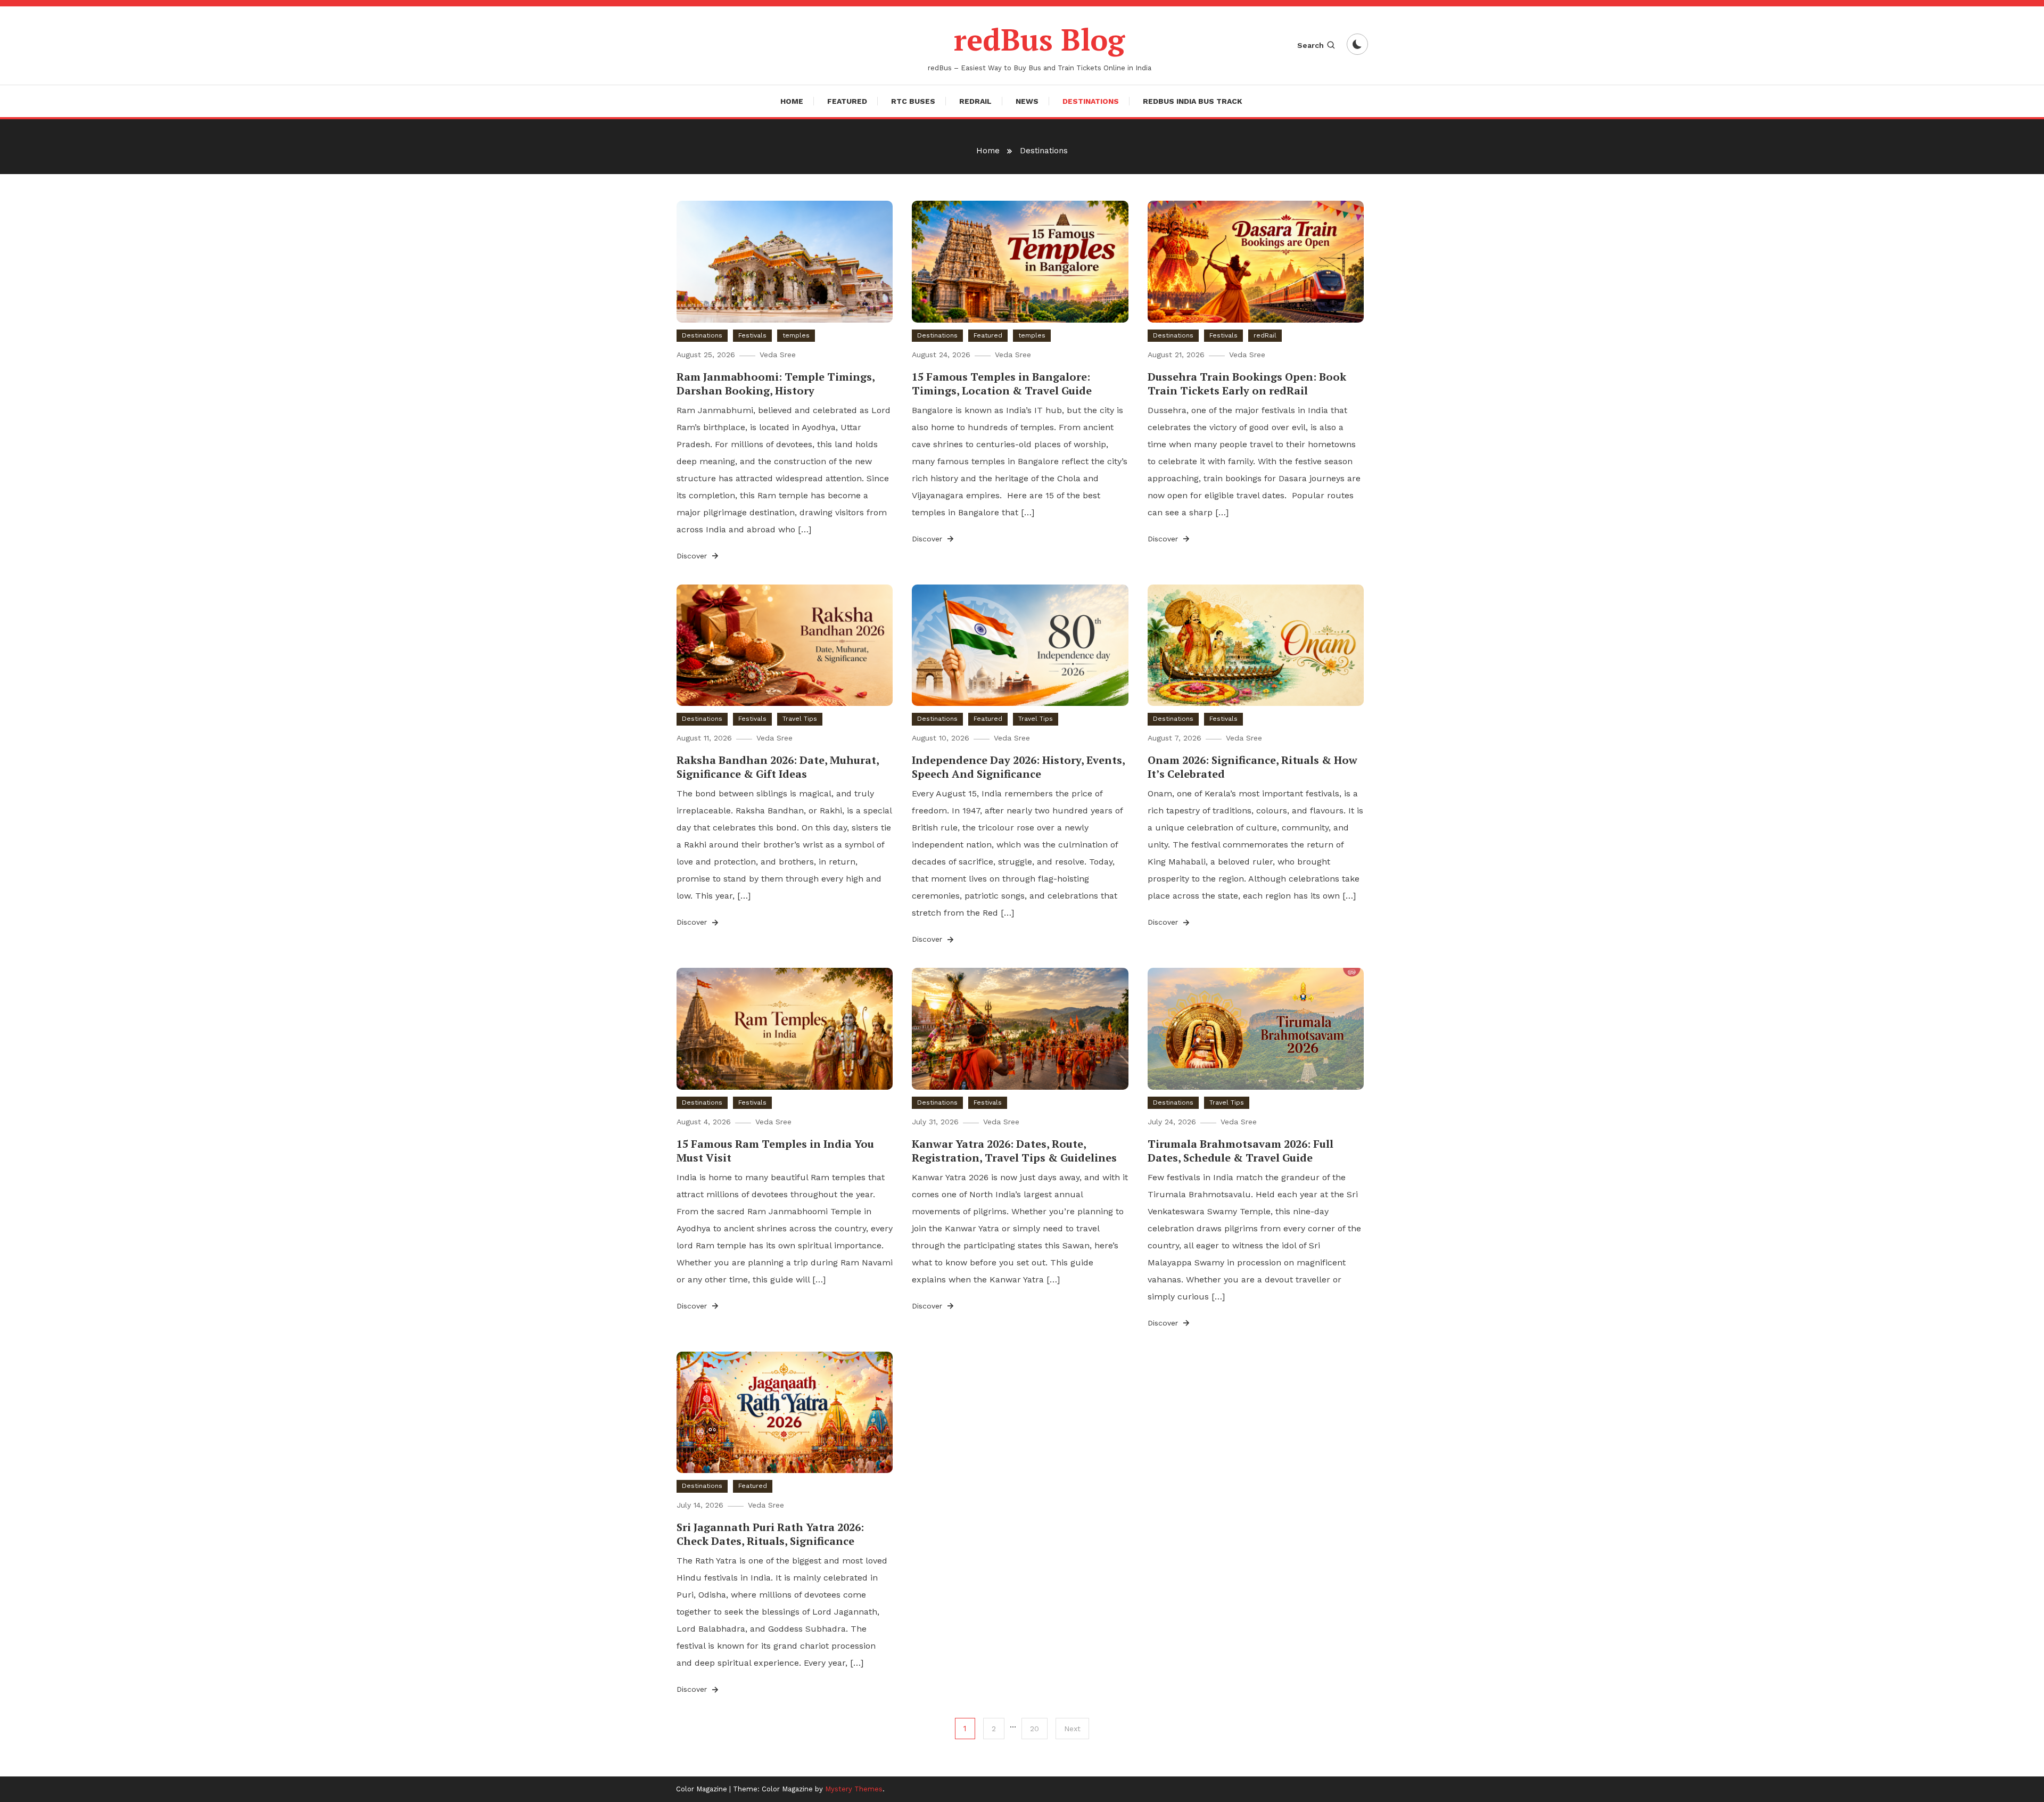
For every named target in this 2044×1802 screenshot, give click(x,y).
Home (792, 101)
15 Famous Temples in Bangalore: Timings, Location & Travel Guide (1002, 384)
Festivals (752, 335)
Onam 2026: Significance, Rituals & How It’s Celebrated (1252, 767)
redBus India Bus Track (1193, 101)
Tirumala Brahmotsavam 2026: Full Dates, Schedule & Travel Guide (1241, 1151)
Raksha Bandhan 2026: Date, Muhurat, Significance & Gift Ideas (778, 767)
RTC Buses (913, 101)
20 (1035, 1729)
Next (1072, 1729)
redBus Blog (1039, 39)
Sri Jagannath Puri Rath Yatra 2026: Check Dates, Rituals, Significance (770, 1534)
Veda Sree (778, 355)
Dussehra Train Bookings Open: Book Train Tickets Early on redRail (1247, 384)
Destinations (1091, 101)
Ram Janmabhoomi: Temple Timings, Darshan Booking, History (776, 384)
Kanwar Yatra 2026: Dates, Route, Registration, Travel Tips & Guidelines (1014, 1151)
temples (796, 335)
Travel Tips (800, 719)
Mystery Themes (854, 1789)
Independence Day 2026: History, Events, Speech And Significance (1018, 767)
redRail (975, 101)
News (1027, 101)
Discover (693, 556)
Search (1311, 45)
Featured (847, 101)
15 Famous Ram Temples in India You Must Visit (775, 1151)
